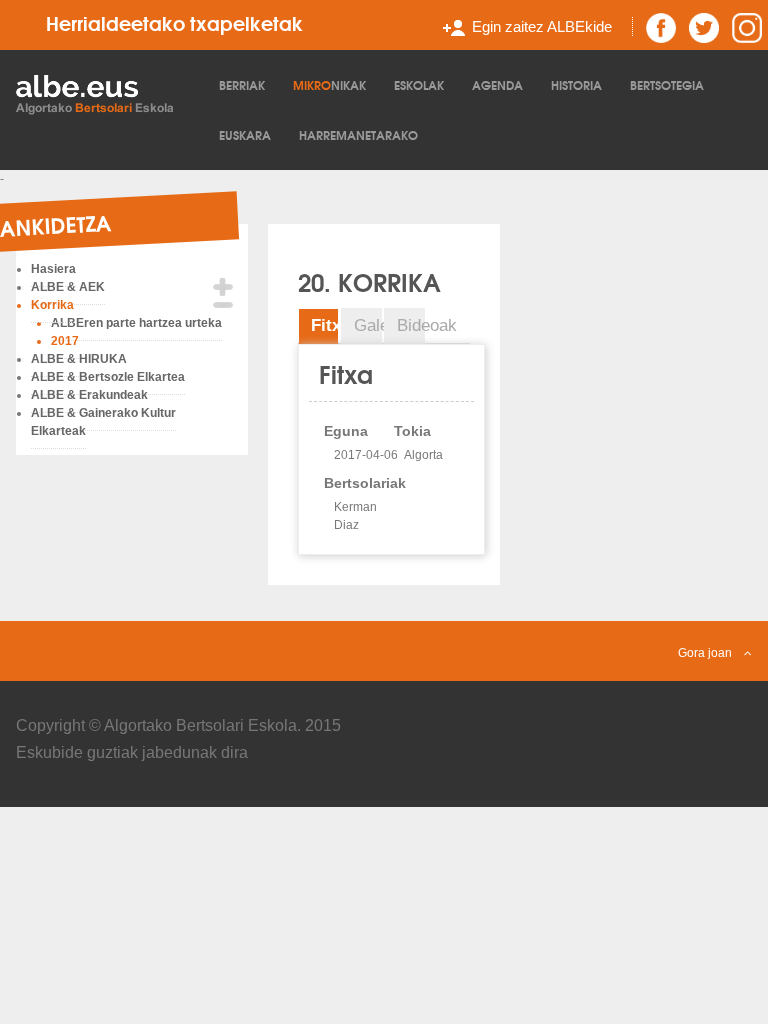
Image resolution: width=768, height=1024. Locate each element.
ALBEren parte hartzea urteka (136, 323)
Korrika (52, 305)
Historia (576, 84)
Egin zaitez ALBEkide (542, 26)
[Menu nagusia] (106, 93)
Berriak (242, 84)
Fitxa (325, 325)
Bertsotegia (667, 84)
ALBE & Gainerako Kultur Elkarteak (103, 422)
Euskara (245, 134)
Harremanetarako (358, 134)
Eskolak (419, 84)
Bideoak (411, 325)
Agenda (497, 84)
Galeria (368, 325)
